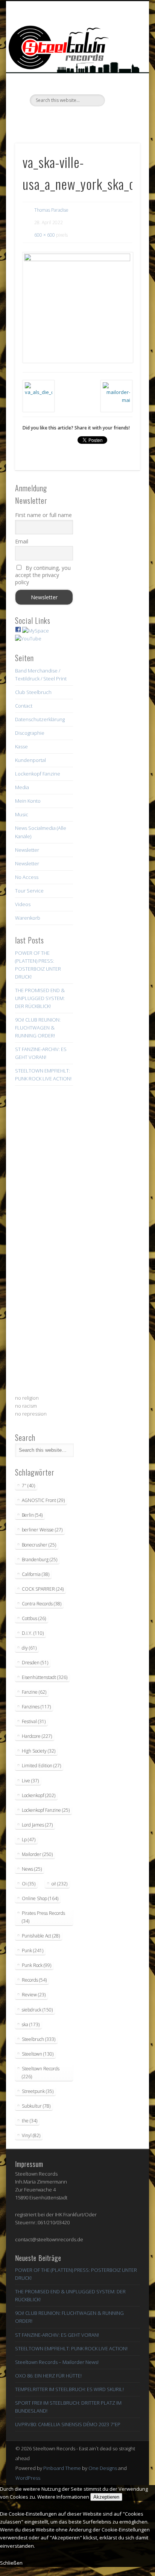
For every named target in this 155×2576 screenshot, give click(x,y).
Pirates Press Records (43, 1917)
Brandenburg (40, 1560)
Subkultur (36, 2106)
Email (22, 541)
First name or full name (43, 515)
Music (22, 814)
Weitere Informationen (63, 2497)
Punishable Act (41, 1936)
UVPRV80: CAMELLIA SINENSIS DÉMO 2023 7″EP (68, 2424)
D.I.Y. (33, 1633)
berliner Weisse (42, 1530)
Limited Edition (41, 1766)
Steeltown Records (41, 2073)
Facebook (46, 119)
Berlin (32, 1515)
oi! (59, 1884)
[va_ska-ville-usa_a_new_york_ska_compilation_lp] (77, 308)
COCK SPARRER (43, 1589)
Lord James (37, 1825)
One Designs (103, 2468)
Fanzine (34, 1692)
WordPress (28, 2478)
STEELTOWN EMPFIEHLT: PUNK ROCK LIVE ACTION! (71, 2348)
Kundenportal (30, 760)
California (36, 1574)
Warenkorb (28, 918)
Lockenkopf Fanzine (38, 774)
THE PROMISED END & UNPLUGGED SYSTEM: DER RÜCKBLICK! (40, 998)
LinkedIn (107, 119)
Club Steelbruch (33, 692)
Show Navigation (122, 68)
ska (31, 2024)
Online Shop (40, 1898)
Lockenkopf (39, 1795)
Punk (33, 1950)
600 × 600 (45, 235)
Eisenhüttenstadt (45, 1677)
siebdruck (37, 2010)
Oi (29, 1884)
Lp (29, 1840)
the (30, 2121)
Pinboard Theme (62, 2468)
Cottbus (34, 1618)
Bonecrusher (39, 1545)
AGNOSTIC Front (43, 1500)
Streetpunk (38, 2091)
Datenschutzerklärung (40, 719)
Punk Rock (36, 1965)
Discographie (30, 733)
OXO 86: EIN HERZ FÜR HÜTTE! (48, 2376)
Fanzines (36, 1707)
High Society (39, 1751)
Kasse (21, 746)
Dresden (35, 1663)
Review (34, 1995)
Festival (34, 1721)
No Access (27, 877)
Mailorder (37, 1854)
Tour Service (29, 891)
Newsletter (27, 850)
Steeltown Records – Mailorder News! (57, 2362)
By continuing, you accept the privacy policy (43, 575)
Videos (23, 904)
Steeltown (38, 2054)
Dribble (92, 119)
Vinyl (31, 2135)
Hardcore (37, 1736)
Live (30, 1781)
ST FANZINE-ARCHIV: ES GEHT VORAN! (57, 2335)
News (32, 1869)
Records (34, 1980)
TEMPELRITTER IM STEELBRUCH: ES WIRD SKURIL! (69, 2389)
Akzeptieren (106, 2497)
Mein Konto (28, 801)
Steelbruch (39, 2039)
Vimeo (76, 119)
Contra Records (42, 1604)
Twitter (61, 119)
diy (29, 1648)
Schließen (11, 2563)
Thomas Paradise (51, 210)
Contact (24, 706)
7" (28, 1486)
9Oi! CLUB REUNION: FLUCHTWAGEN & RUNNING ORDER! (38, 1028)
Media (22, 787)
